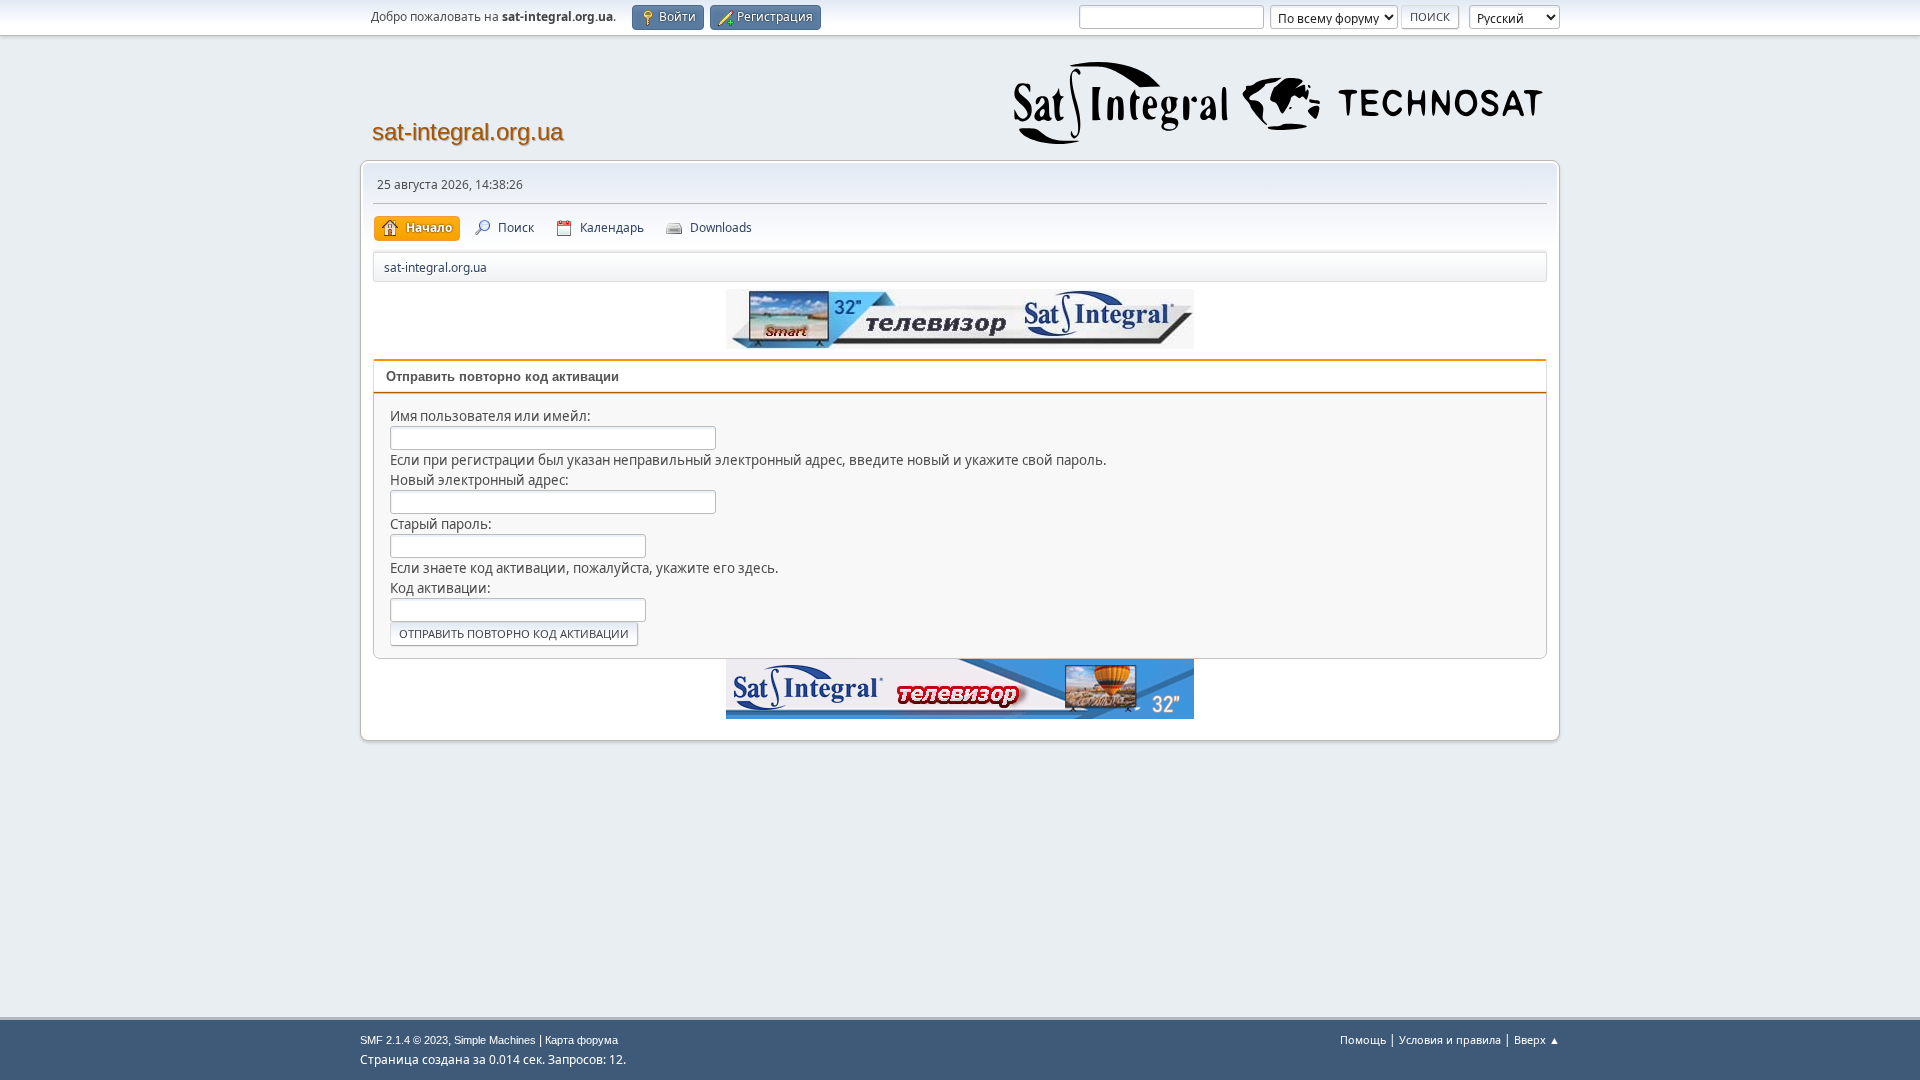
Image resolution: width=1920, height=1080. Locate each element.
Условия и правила (1450, 1039)
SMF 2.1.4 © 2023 (404, 1040)
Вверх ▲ (1537, 1039)
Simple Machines (495, 1040)
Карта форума (581, 1040)
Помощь (1363, 1039)
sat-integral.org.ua (467, 131)
